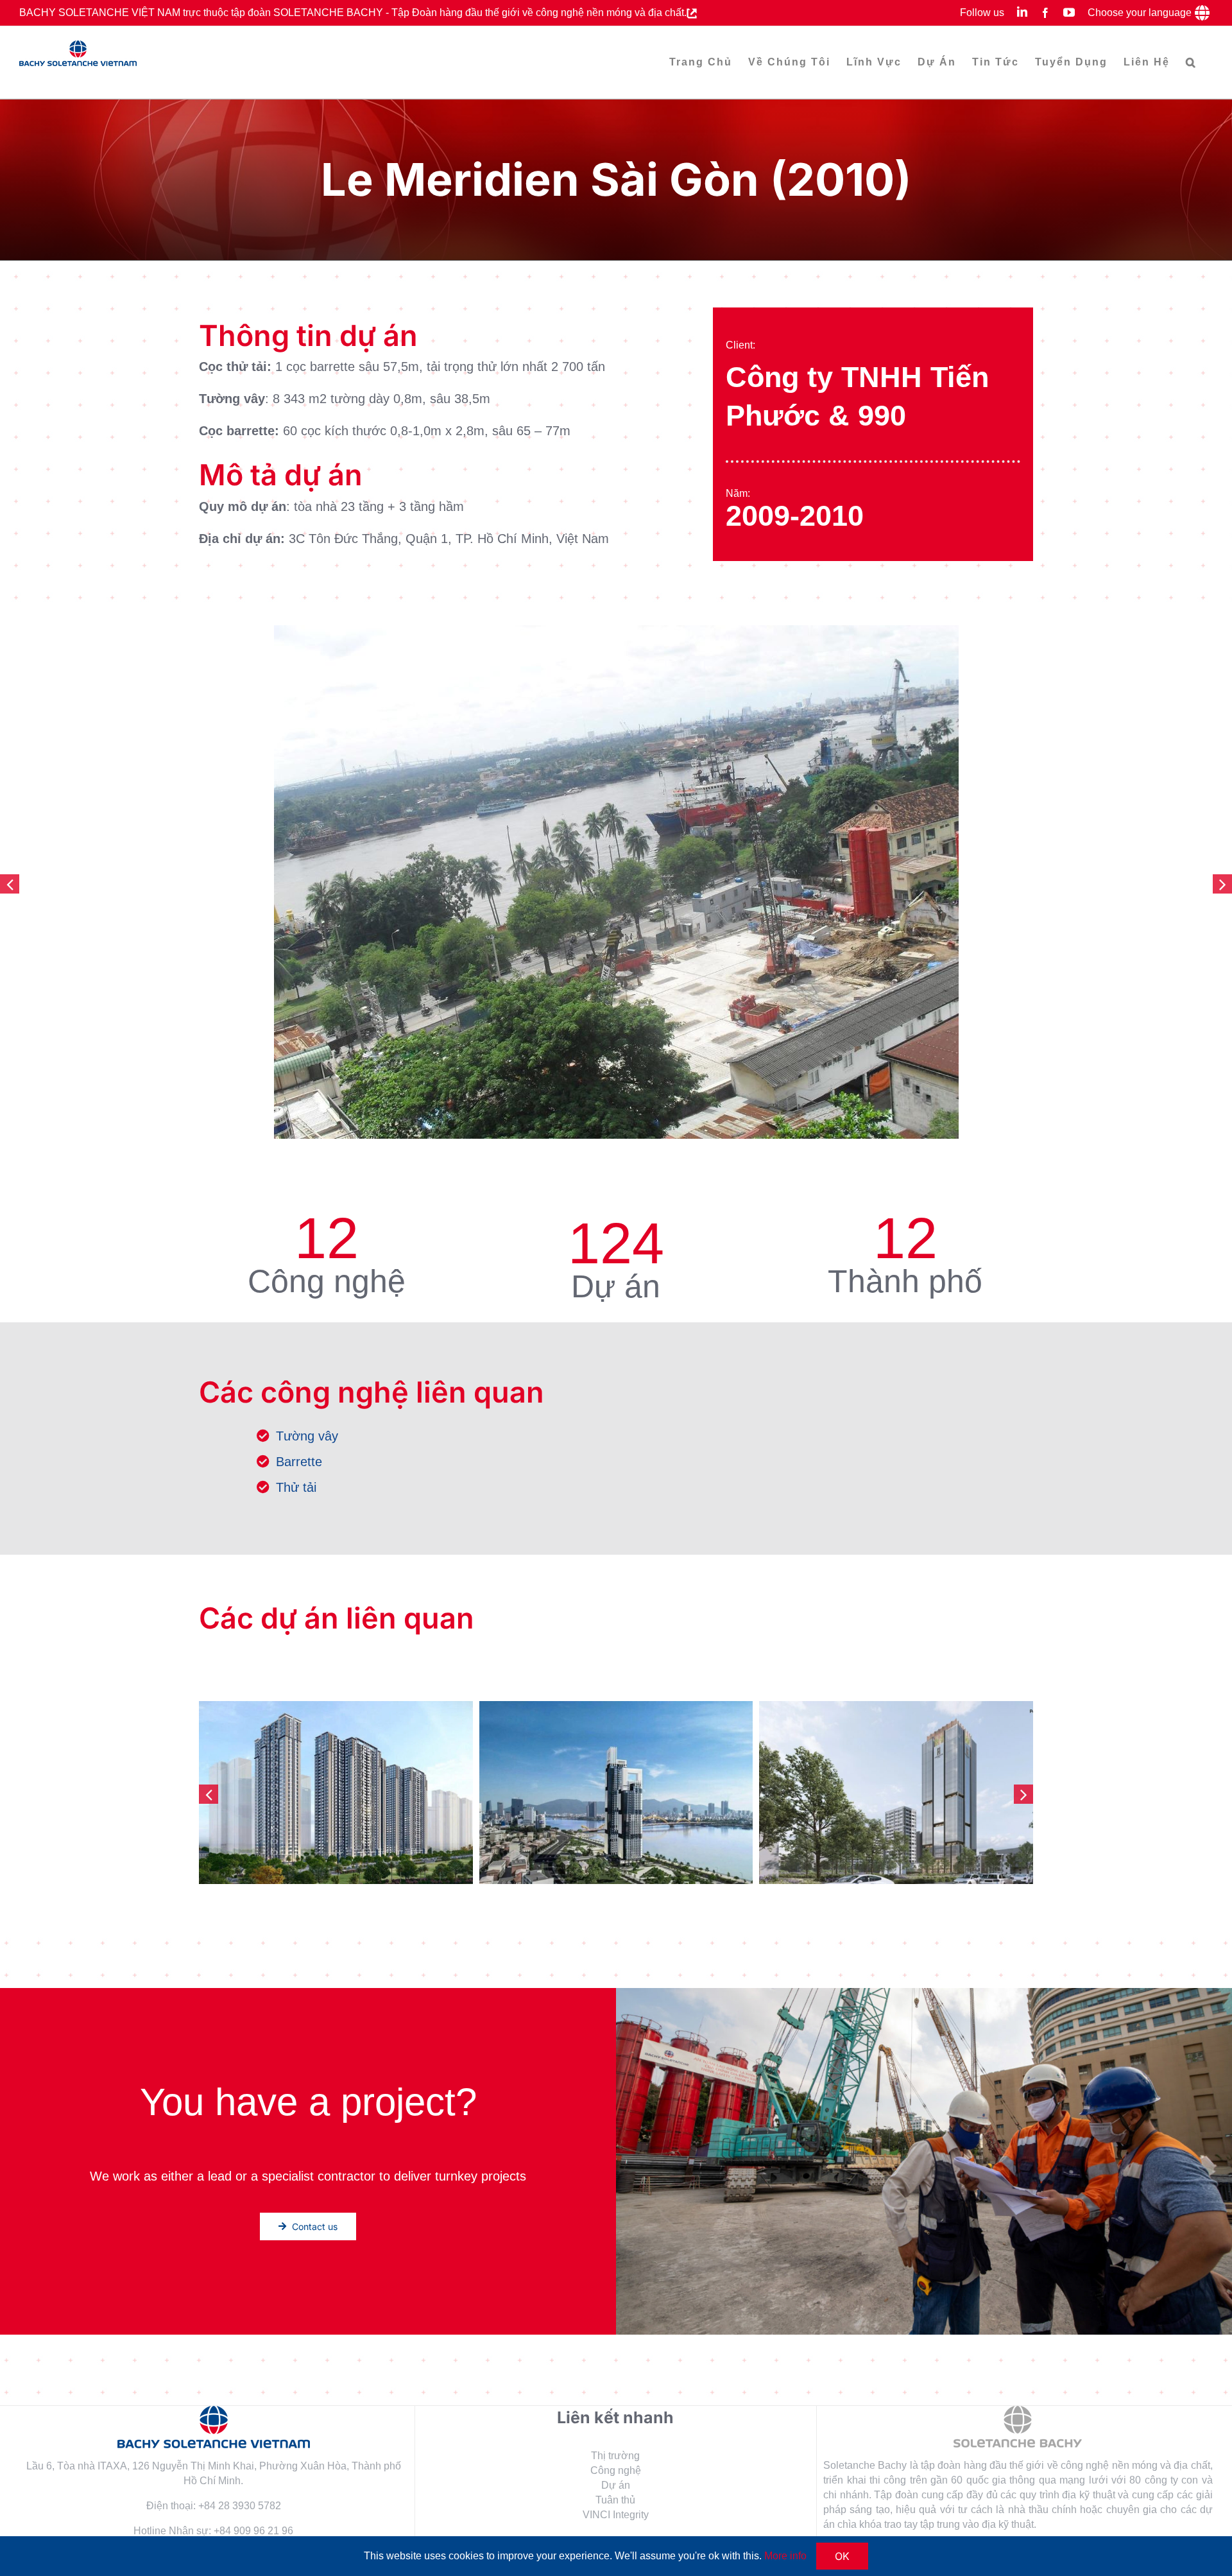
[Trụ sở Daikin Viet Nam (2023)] (616, 1792)
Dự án (616, 2485)
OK (842, 2556)
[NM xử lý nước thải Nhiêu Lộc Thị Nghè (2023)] (336, 1792)
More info (785, 2556)
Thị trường (615, 2456)
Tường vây (307, 1436)
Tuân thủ (615, 2500)
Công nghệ (616, 2470)
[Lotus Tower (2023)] (896, 1792)
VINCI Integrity (616, 2515)
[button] (1191, 62)
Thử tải (296, 1487)
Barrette (299, 1462)
